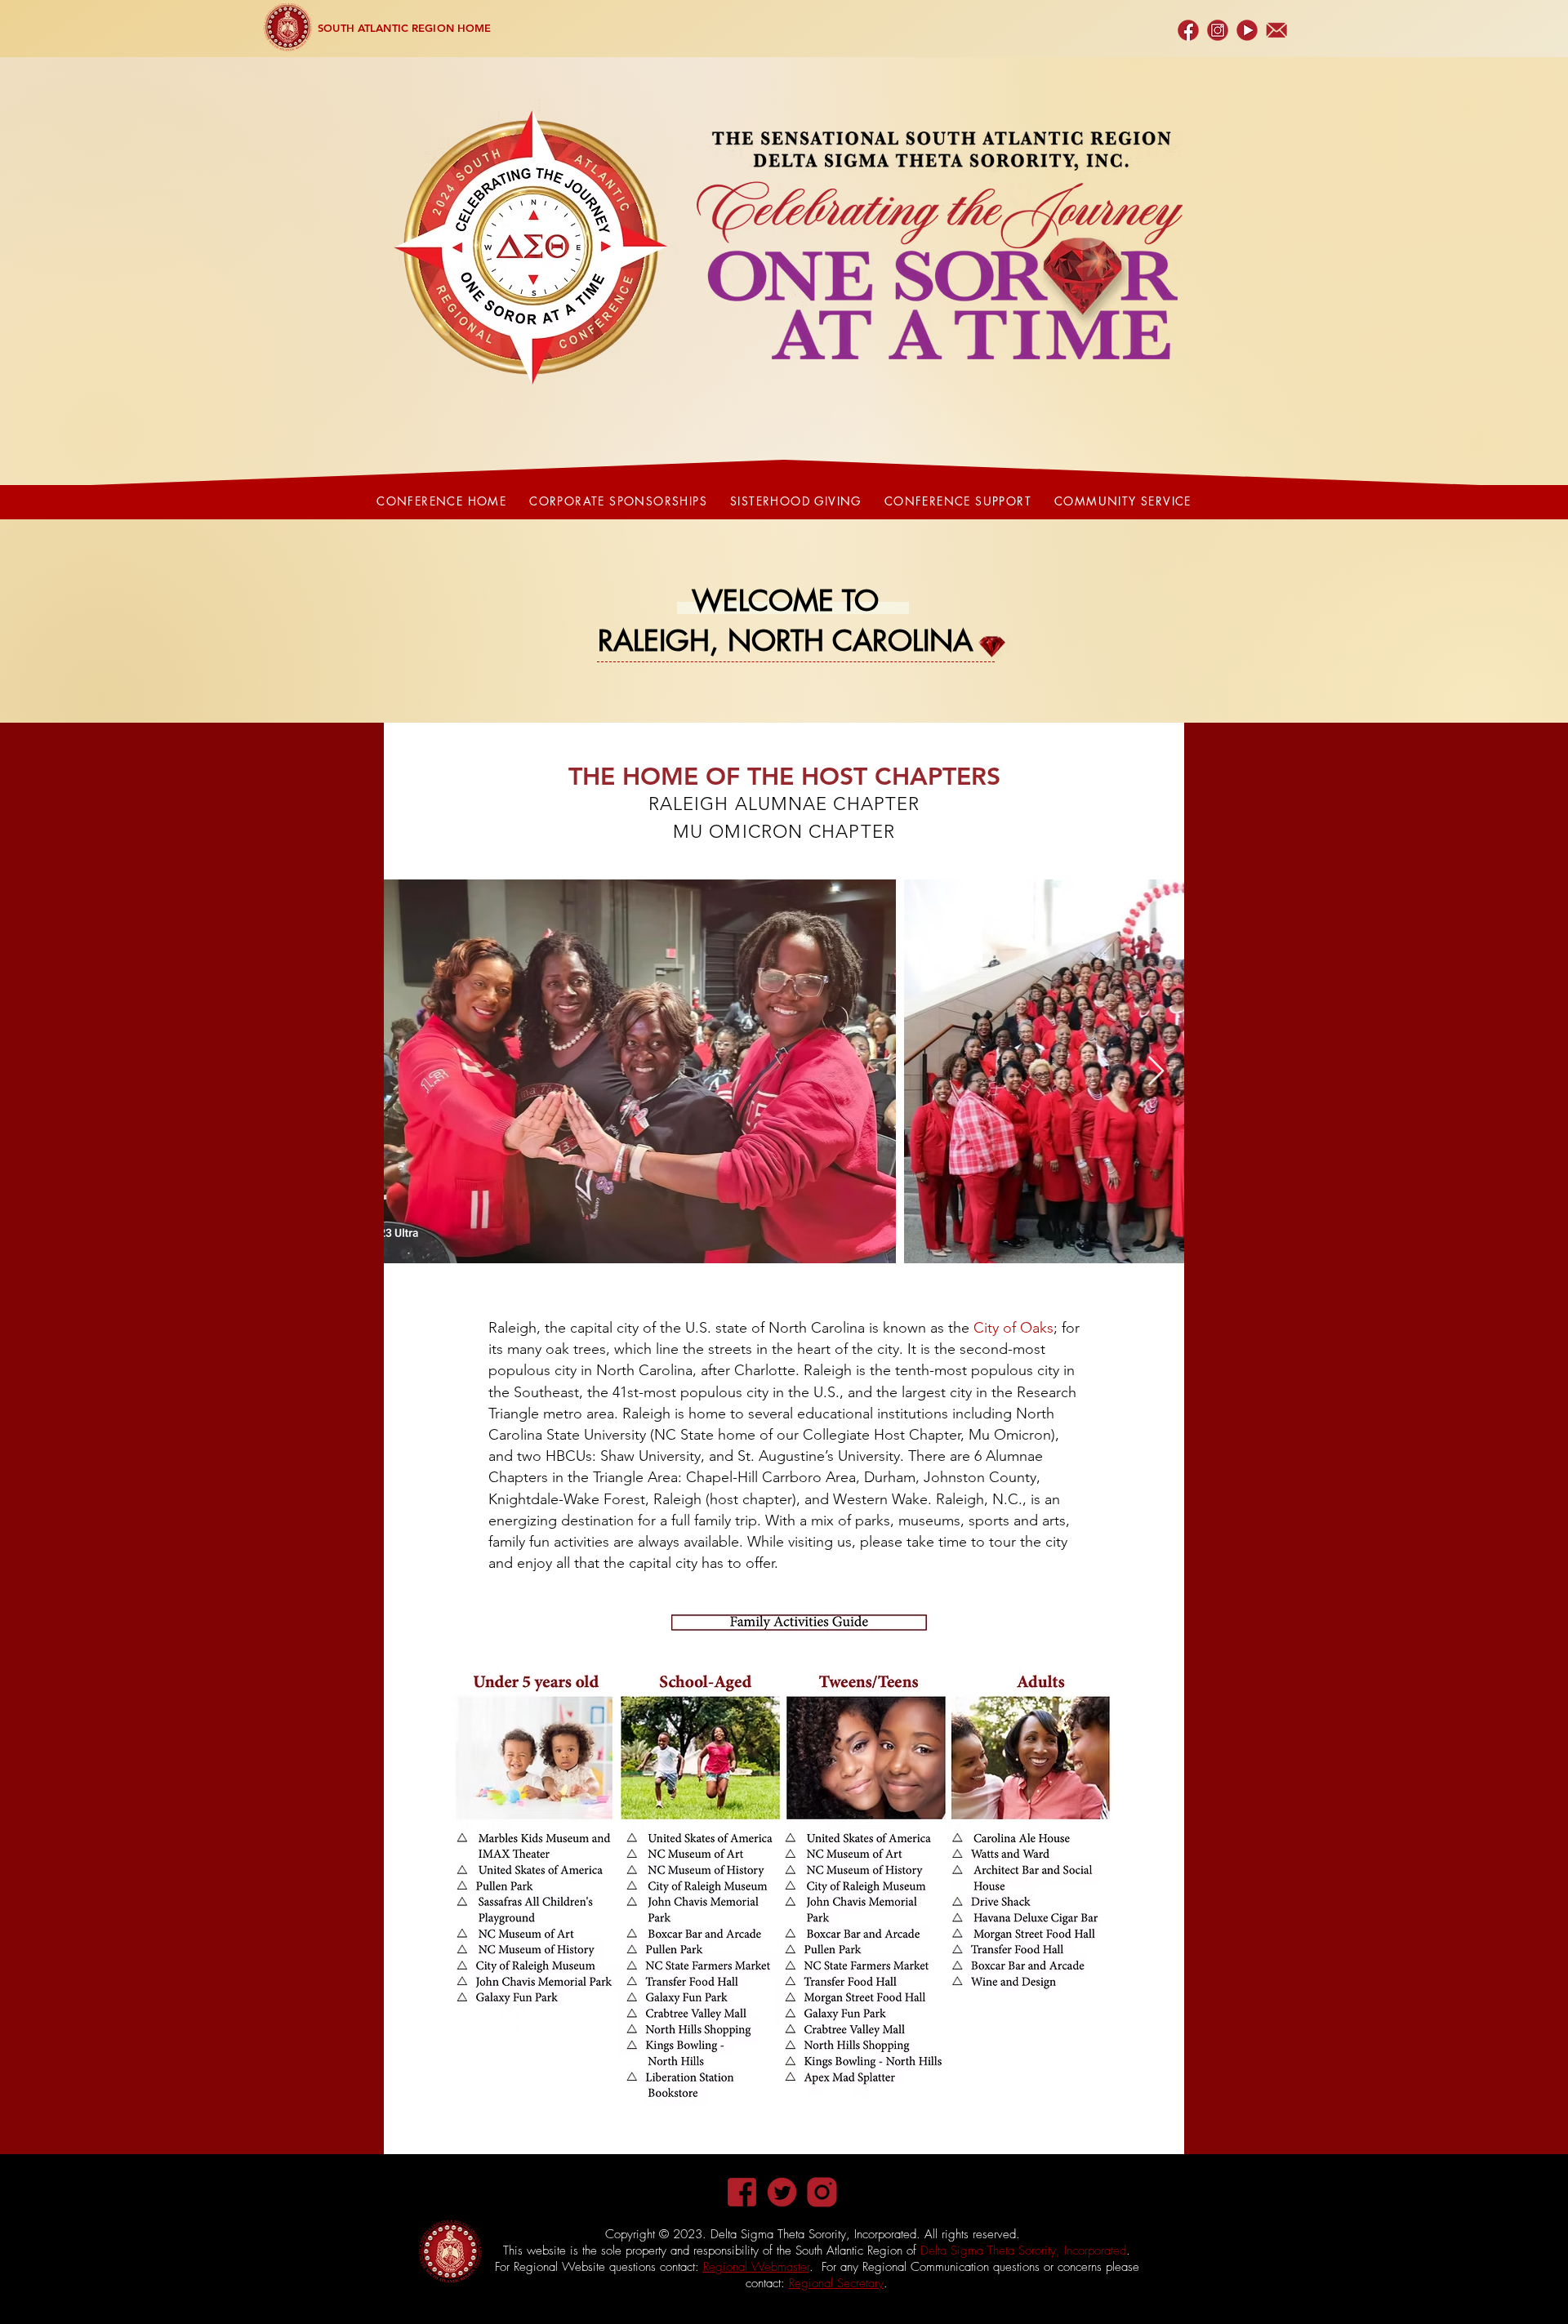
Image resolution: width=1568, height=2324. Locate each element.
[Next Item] (1156, 1072)
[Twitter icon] (782, 2192)
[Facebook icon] (742, 2192)
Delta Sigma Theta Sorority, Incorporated (1023, 2251)
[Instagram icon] (822, 2192)
